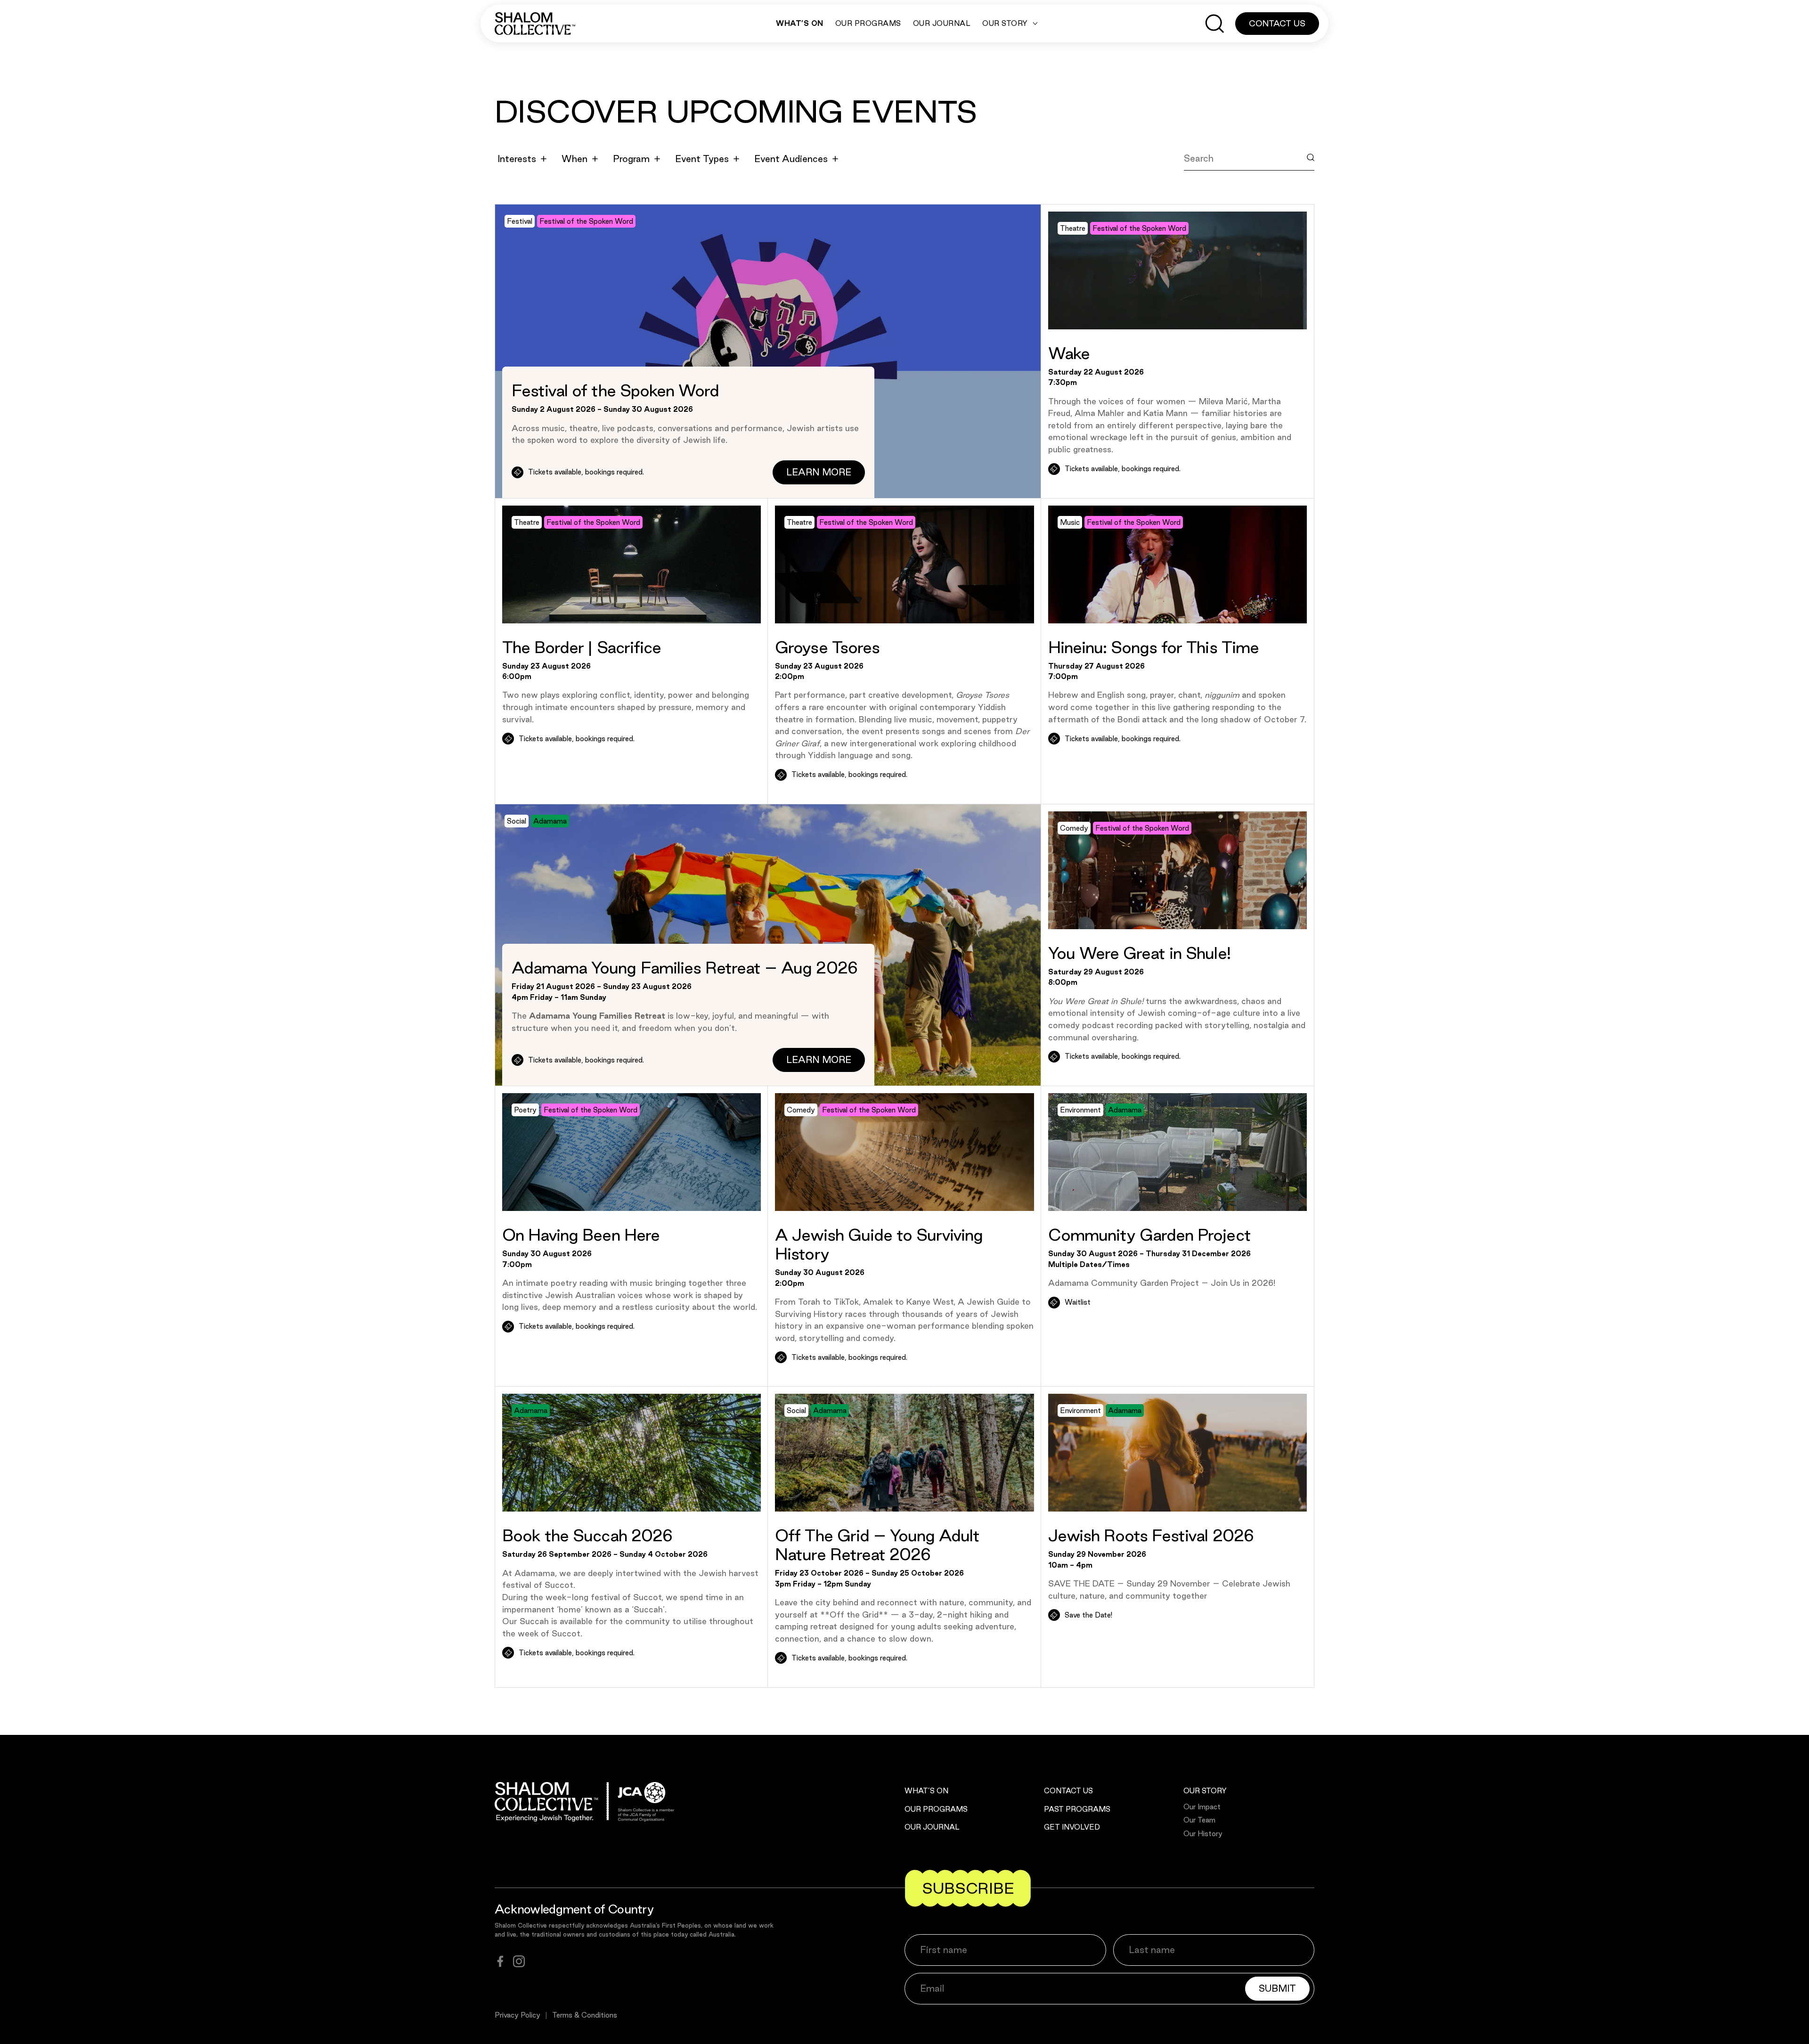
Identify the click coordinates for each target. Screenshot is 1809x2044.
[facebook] (500, 1961)
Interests (517, 159)
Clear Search (1221, 180)
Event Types (702, 159)
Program (631, 159)
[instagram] (519, 1961)
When (574, 159)
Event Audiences (791, 159)
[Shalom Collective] (535, 24)
